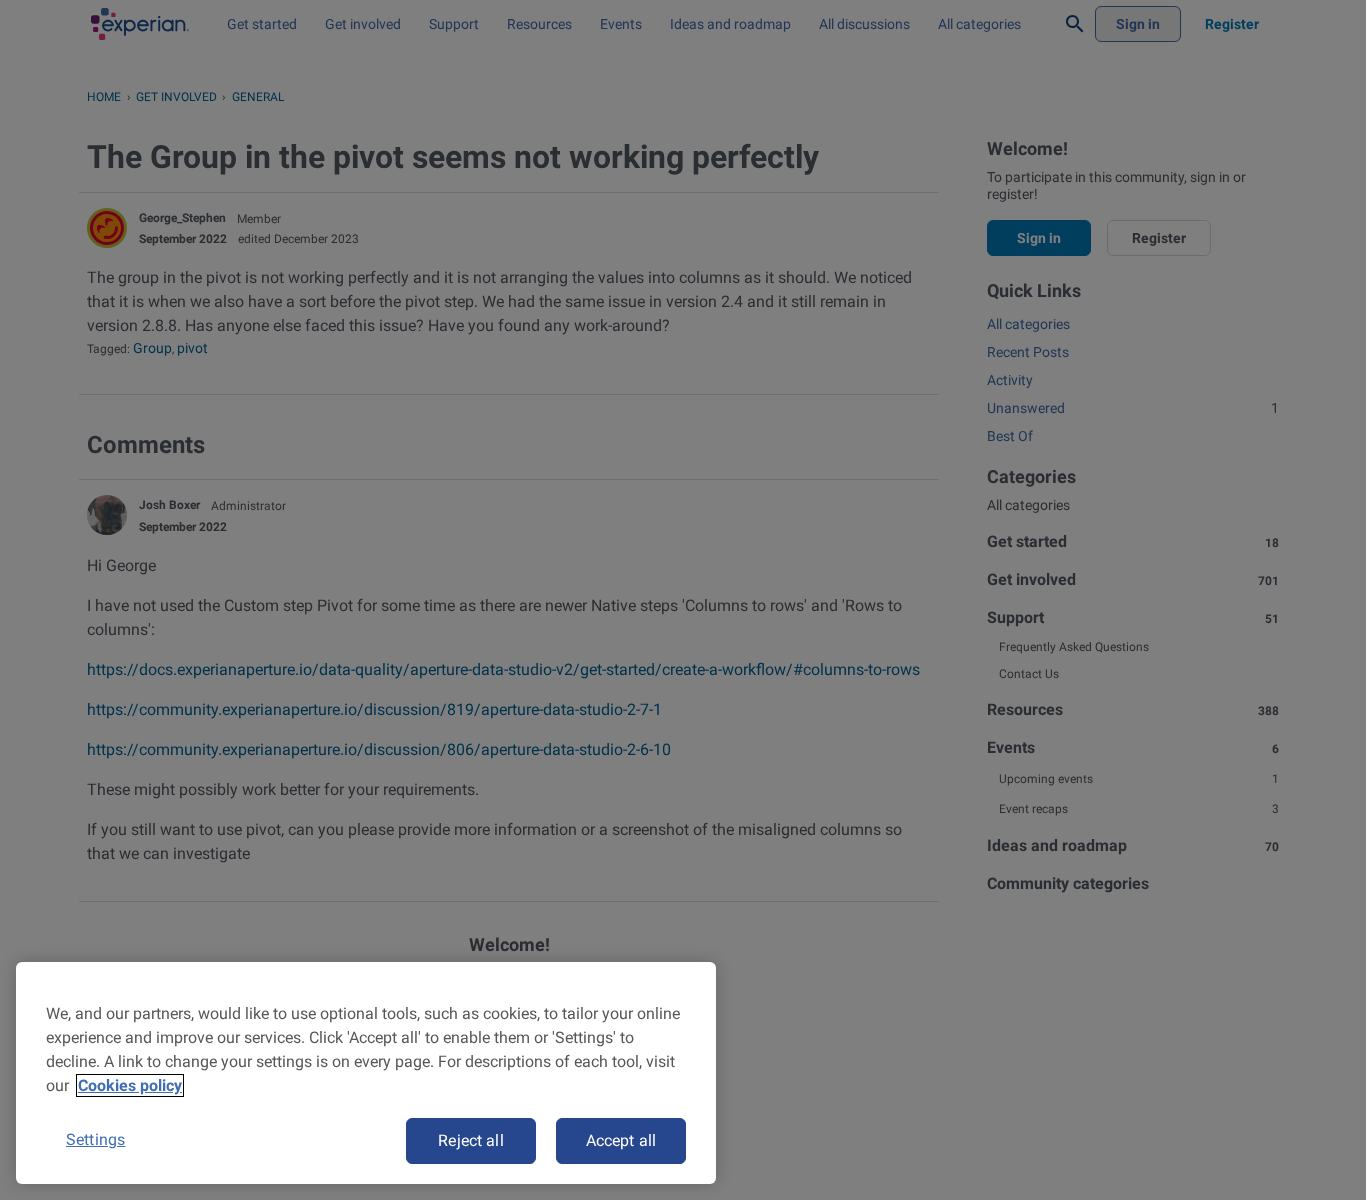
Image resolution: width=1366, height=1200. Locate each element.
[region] (366, 1073)
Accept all (621, 1140)
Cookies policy (130, 1085)
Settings (95, 1139)
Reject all (471, 1140)
